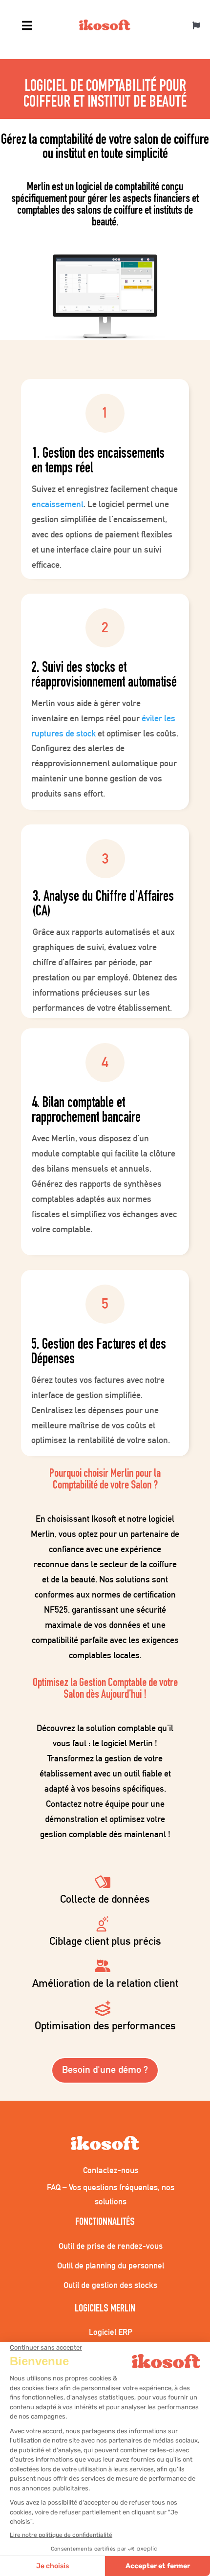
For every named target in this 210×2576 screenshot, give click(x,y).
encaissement (58, 504)
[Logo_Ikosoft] (105, 26)
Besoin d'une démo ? (105, 2069)
